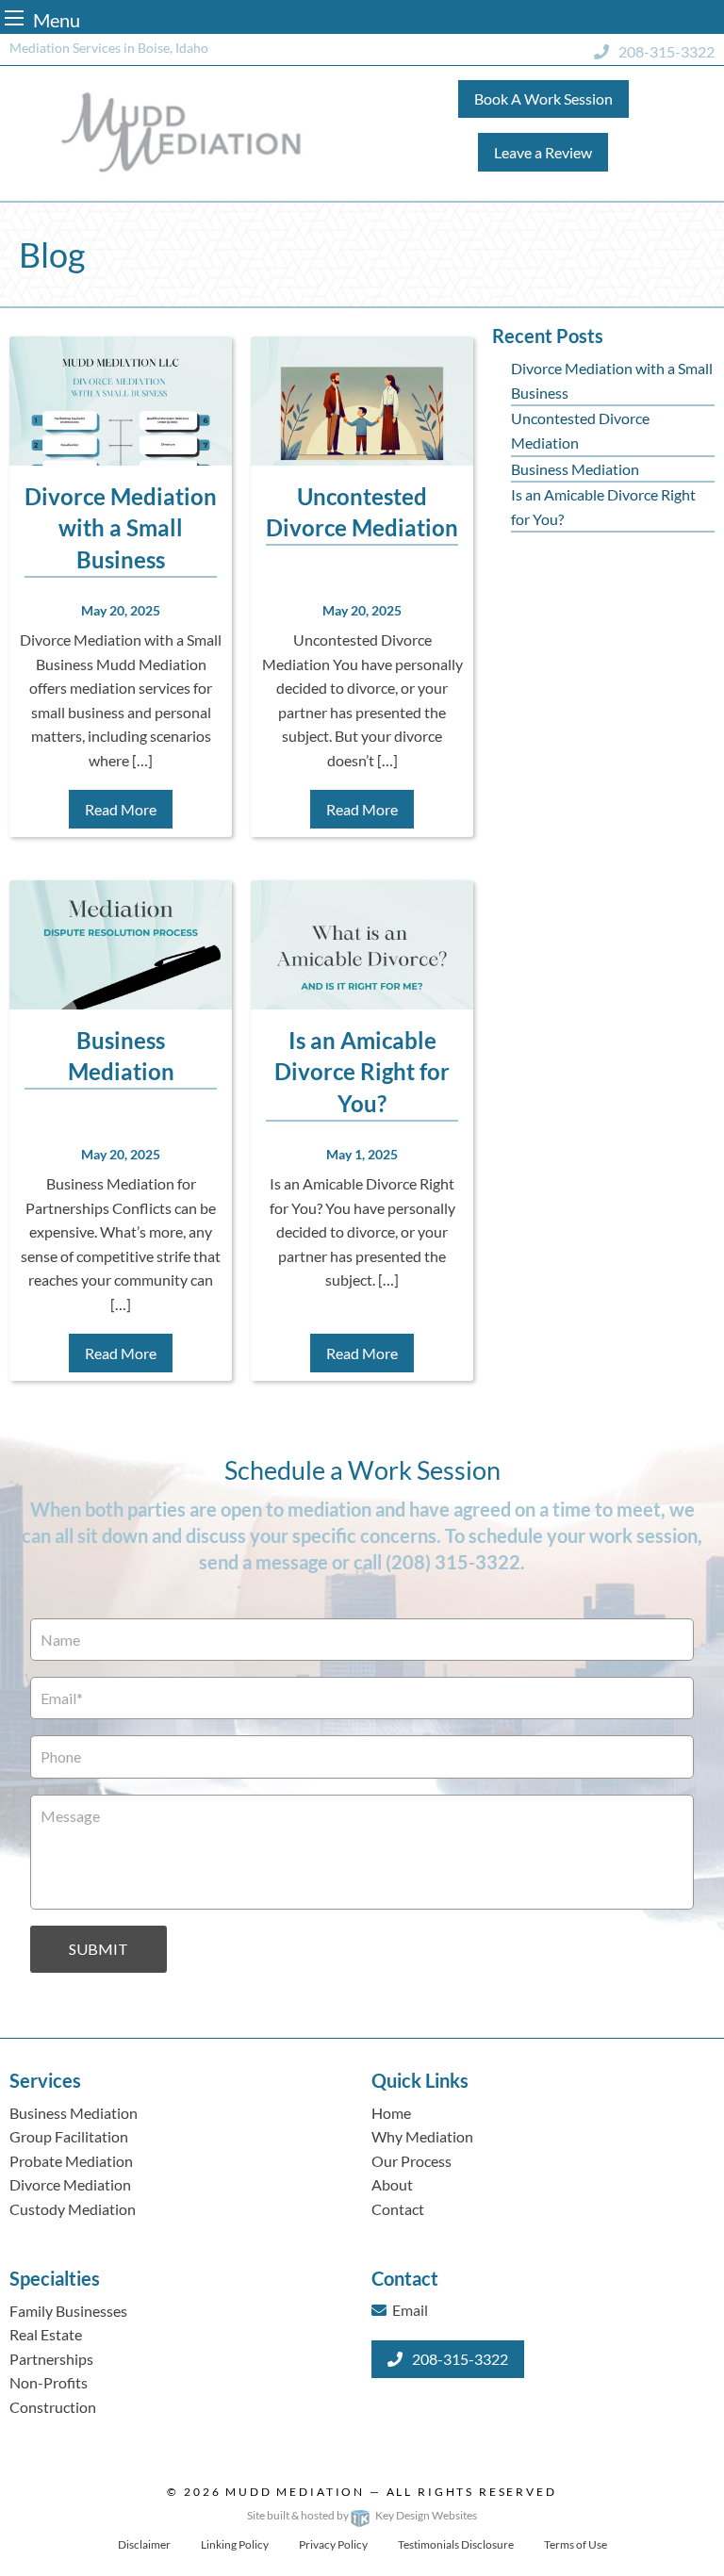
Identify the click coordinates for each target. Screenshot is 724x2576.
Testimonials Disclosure (456, 2544)
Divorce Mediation (70, 2184)
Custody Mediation (73, 2209)
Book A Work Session (543, 98)
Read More (121, 809)
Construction (53, 2407)
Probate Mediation (71, 2161)
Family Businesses (68, 2311)
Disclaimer (144, 2544)
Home (391, 2113)
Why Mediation (422, 2136)
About (392, 2184)
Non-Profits (49, 2382)
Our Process (411, 2161)
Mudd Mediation (295, 2492)
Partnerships (51, 2359)
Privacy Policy (333, 2544)
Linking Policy (235, 2544)
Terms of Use (576, 2544)
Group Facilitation (69, 2136)
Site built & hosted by (362, 2515)
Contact (398, 2209)
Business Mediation (575, 469)
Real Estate (46, 2334)
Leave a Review (543, 152)
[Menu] (14, 17)
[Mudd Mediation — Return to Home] (181, 131)
